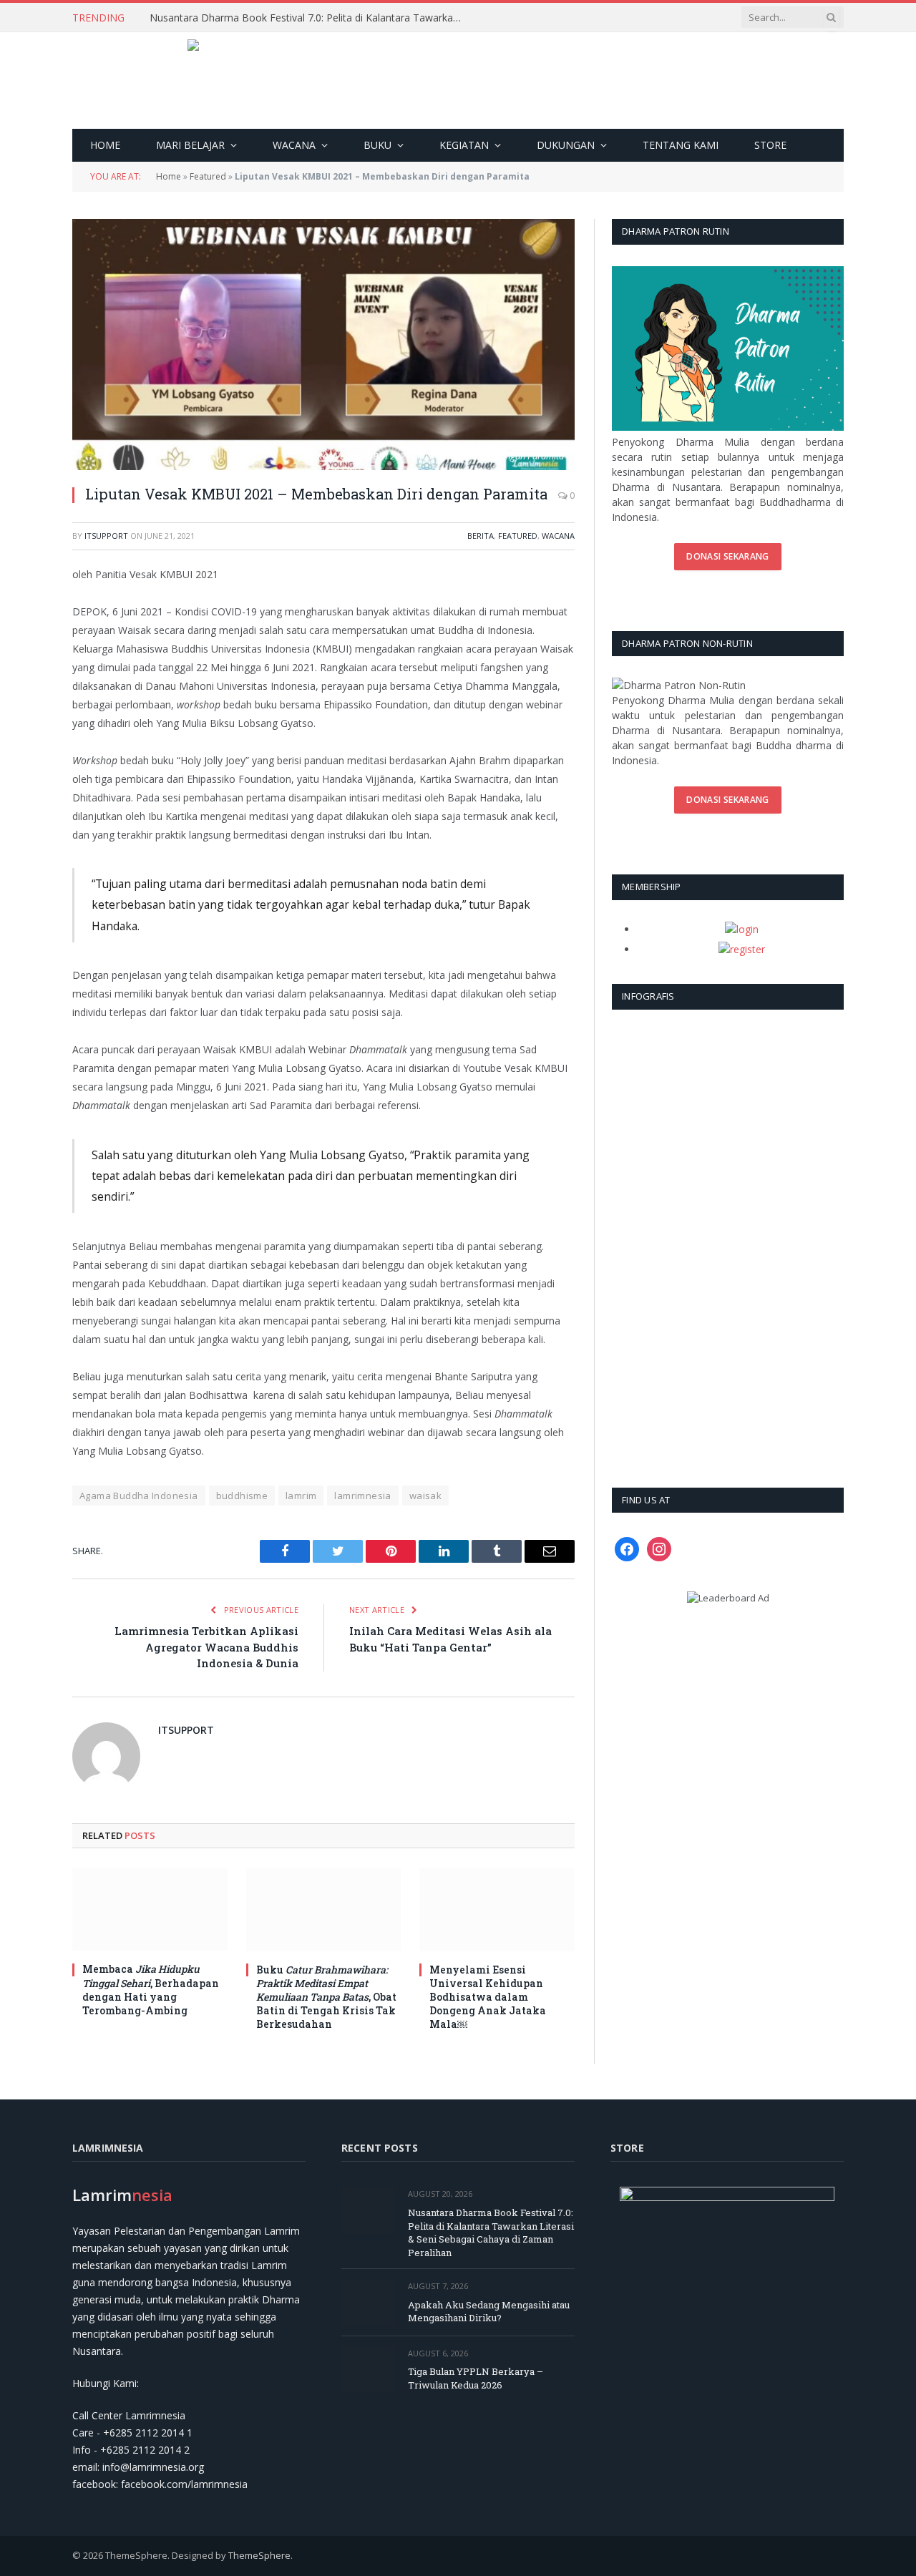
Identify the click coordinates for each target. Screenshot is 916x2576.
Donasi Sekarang (727, 556)
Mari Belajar (190, 145)
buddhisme (242, 1496)
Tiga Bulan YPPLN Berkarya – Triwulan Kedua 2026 (476, 2378)
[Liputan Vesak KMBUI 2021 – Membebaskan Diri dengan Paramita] (323, 345)
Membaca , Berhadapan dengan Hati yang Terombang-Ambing (151, 1989)
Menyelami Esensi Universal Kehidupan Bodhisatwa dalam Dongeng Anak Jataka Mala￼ (488, 1997)
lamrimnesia (362, 1496)
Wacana (294, 145)
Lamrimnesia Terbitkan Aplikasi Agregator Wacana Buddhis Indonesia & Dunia (206, 1647)
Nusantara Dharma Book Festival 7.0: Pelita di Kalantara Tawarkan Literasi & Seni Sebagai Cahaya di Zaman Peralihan (311, 18)
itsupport (106, 536)
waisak (425, 1496)
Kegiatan (464, 145)
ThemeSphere (259, 2555)
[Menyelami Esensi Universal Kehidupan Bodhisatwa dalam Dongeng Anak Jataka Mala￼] (497, 1909)
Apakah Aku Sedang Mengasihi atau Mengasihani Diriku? (489, 2312)
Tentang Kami (681, 145)
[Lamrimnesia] (458, 80)
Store (770, 145)
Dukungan (566, 145)
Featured (208, 176)
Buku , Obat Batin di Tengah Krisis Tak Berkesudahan (326, 1997)
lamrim (301, 1496)
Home (105, 145)
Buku (377, 145)
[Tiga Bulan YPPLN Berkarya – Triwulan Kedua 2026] (368, 2370)
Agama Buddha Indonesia (139, 1496)
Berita (481, 536)
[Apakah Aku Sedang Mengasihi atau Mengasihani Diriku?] (368, 2302)
